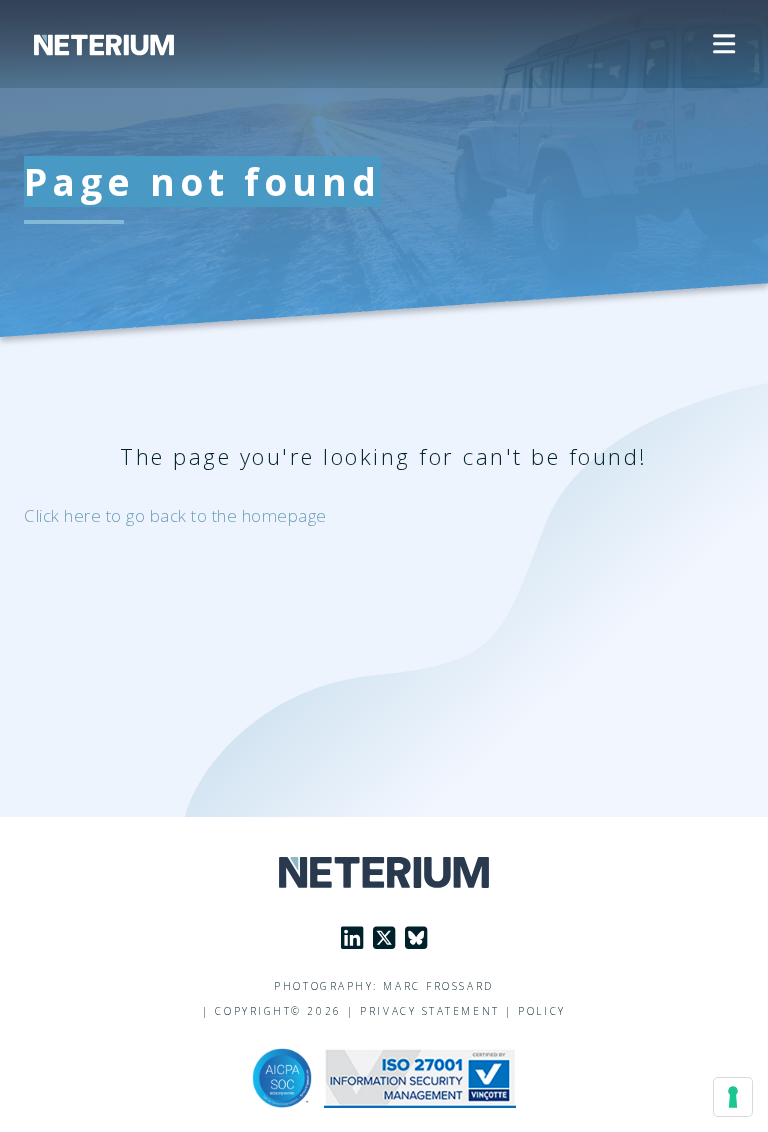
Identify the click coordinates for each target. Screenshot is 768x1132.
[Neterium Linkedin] (352, 938)
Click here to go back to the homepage (175, 515)
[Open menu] (724, 44)
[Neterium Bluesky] (416, 938)
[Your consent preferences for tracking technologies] (733, 1097)
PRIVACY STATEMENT (429, 1011)
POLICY (541, 1011)
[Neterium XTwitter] (384, 938)
